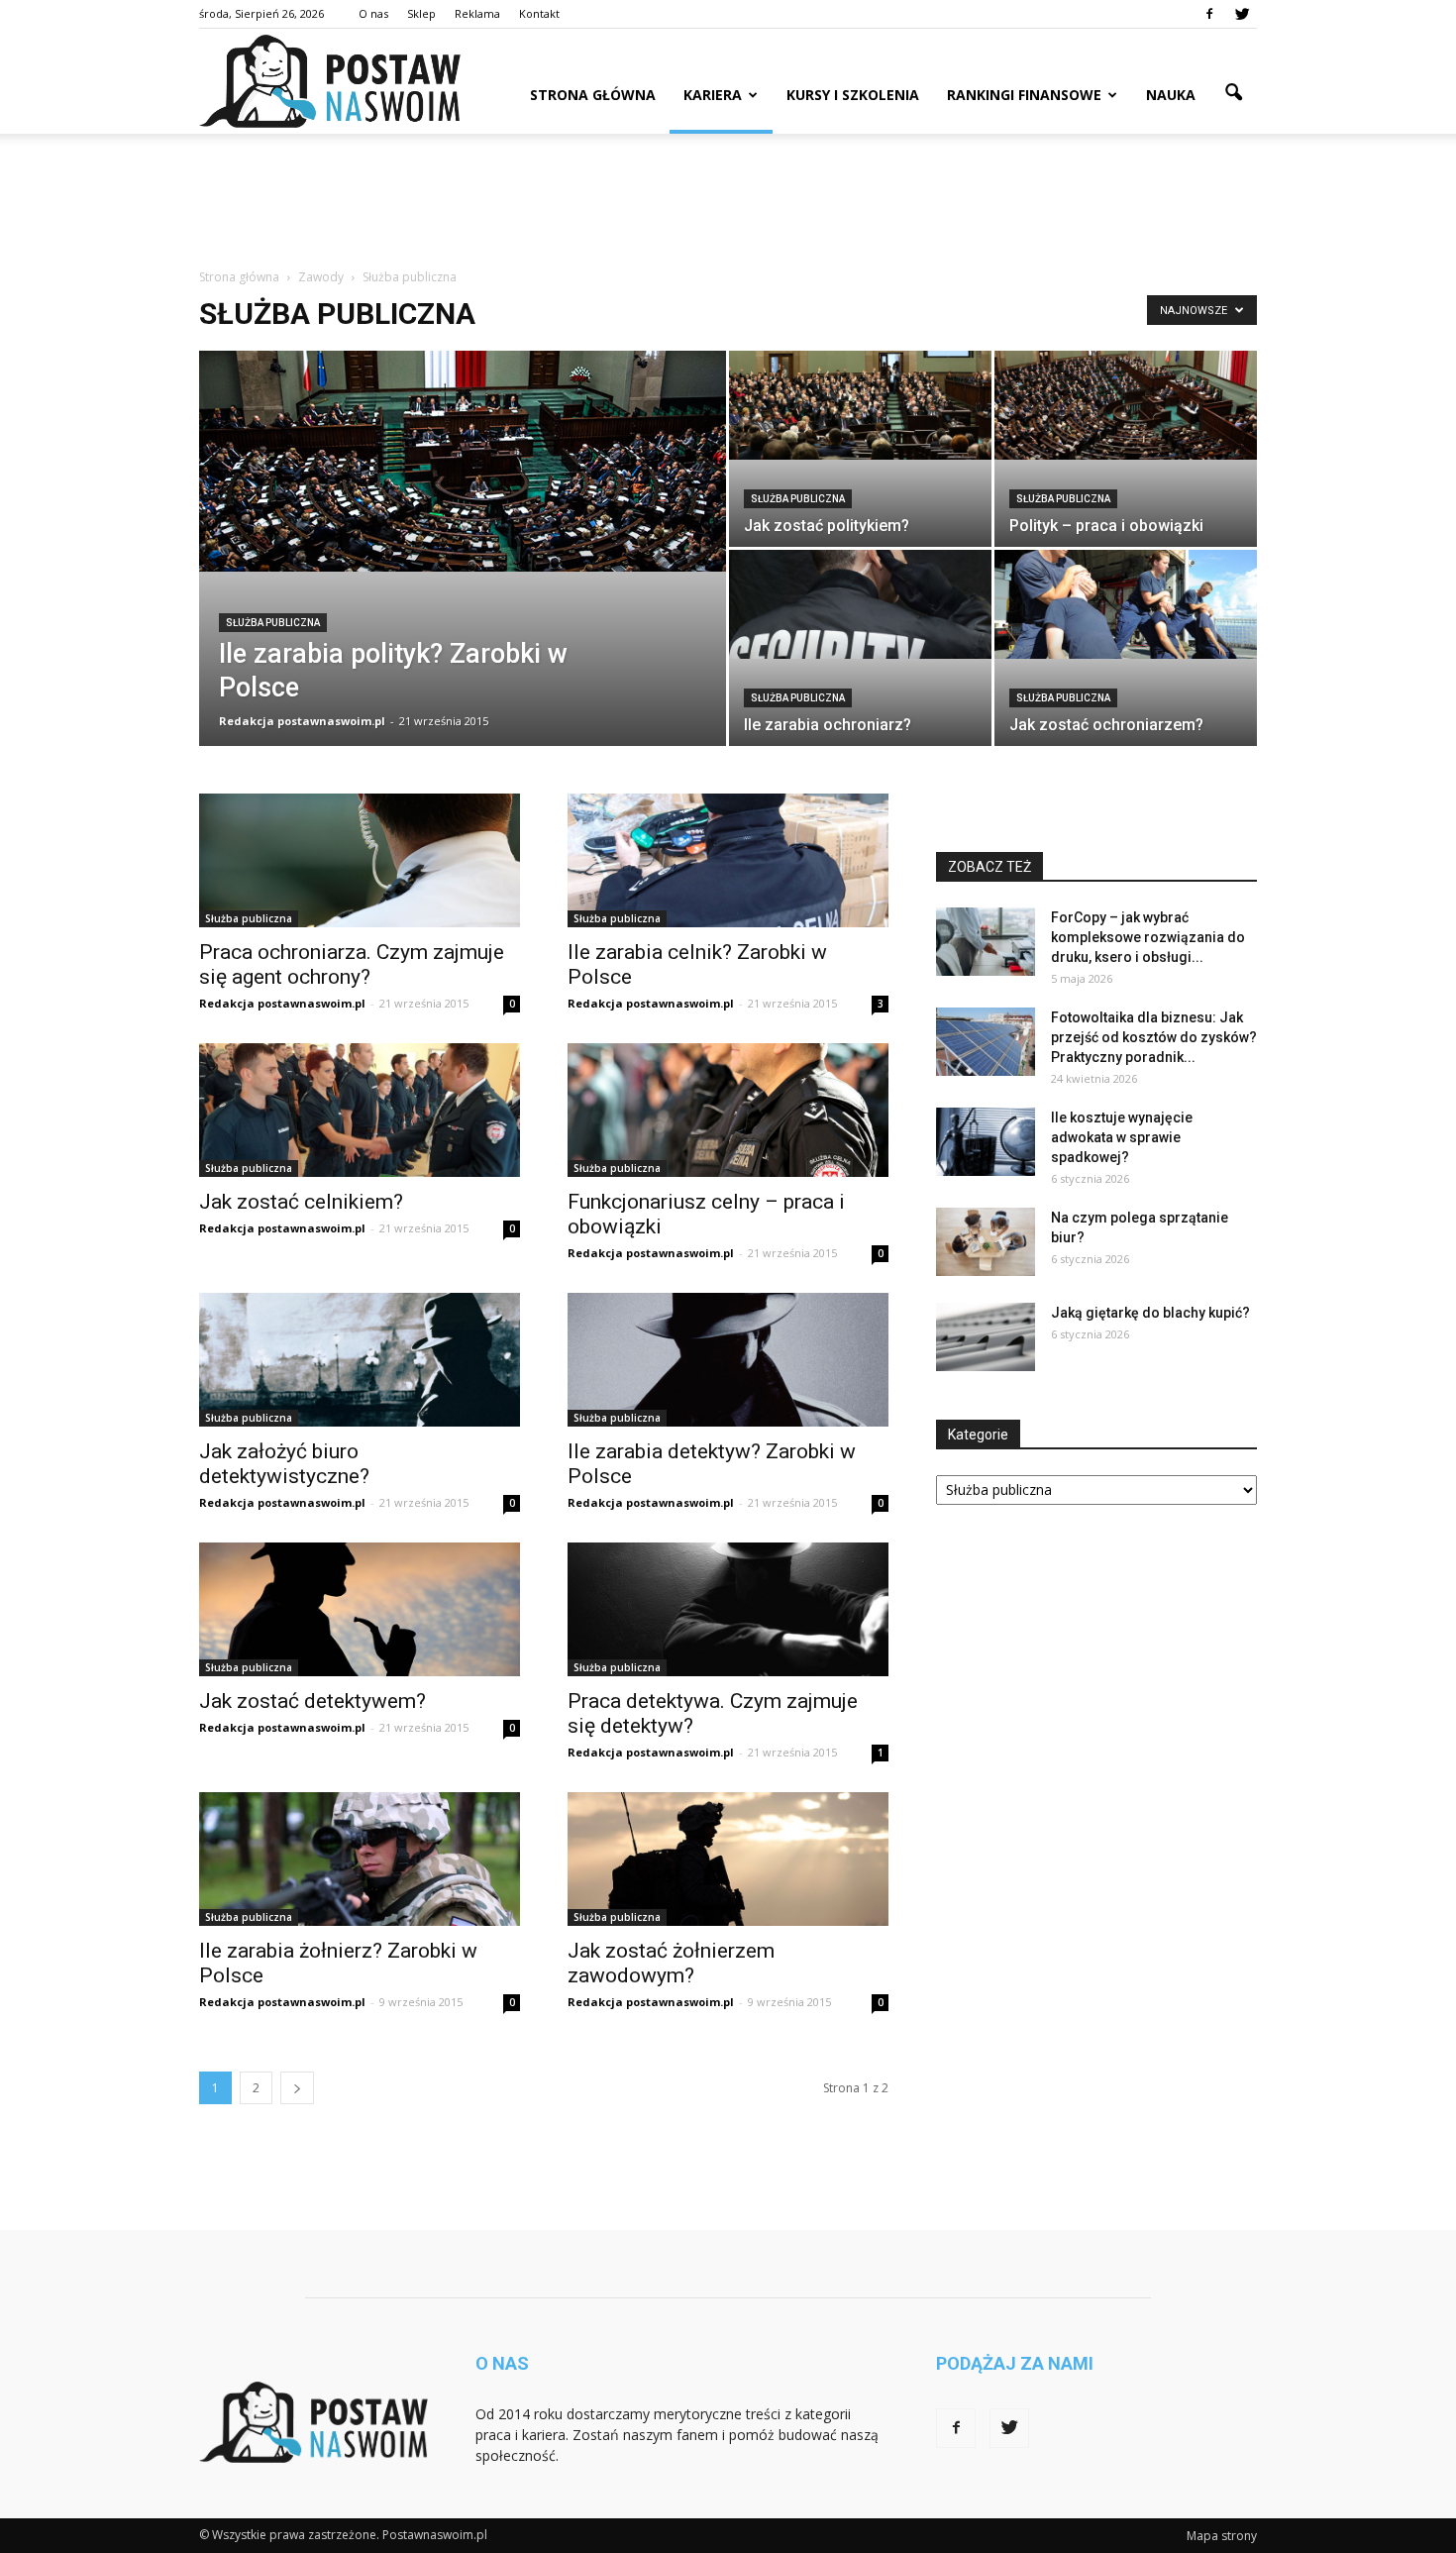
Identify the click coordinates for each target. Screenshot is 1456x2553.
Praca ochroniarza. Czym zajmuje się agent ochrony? (352, 964)
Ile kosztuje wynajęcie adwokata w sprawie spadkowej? (1122, 1137)
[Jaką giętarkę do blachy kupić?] (986, 1337)
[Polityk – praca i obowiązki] (1126, 405)
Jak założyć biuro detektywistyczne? (284, 1464)
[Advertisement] (728, 202)
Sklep (421, 13)
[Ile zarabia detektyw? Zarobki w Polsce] (728, 1360)
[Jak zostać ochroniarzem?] (1126, 604)
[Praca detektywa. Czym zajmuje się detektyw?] (728, 1609)
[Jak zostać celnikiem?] (360, 1110)
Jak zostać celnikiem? (301, 1202)
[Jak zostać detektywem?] (360, 1609)
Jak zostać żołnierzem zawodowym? (671, 1963)
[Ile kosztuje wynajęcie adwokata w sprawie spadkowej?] (986, 1142)
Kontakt (539, 13)
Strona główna (593, 95)
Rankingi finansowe (1024, 95)
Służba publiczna (273, 623)
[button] (1233, 93)
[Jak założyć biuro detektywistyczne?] (360, 1360)
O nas (373, 13)
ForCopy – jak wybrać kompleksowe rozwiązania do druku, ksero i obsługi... (1148, 937)
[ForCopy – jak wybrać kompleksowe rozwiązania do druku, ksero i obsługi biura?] (986, 942)
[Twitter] (1242, 14)
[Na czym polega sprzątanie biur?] (986, 1242)
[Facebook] (1209, 14)
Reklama (477, 13)
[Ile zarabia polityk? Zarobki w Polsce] (463, 461)
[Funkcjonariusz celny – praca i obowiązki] (728, 1110)
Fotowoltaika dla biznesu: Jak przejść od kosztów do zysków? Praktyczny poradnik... (1154, 1037)
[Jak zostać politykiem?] (860, 405)
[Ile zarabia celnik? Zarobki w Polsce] (728, 860)
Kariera (713, 95)
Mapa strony (1222, 2536)
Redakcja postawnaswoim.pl (302, 721)
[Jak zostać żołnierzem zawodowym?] (728, 1859)
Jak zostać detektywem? (312, 1701)
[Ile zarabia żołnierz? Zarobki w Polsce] (360, 1859)
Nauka (1171, 95)
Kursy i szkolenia (853, 95)
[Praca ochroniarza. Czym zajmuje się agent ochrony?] (360, 860)
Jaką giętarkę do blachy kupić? (1150, 1313)
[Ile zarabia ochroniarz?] (860, 604)
